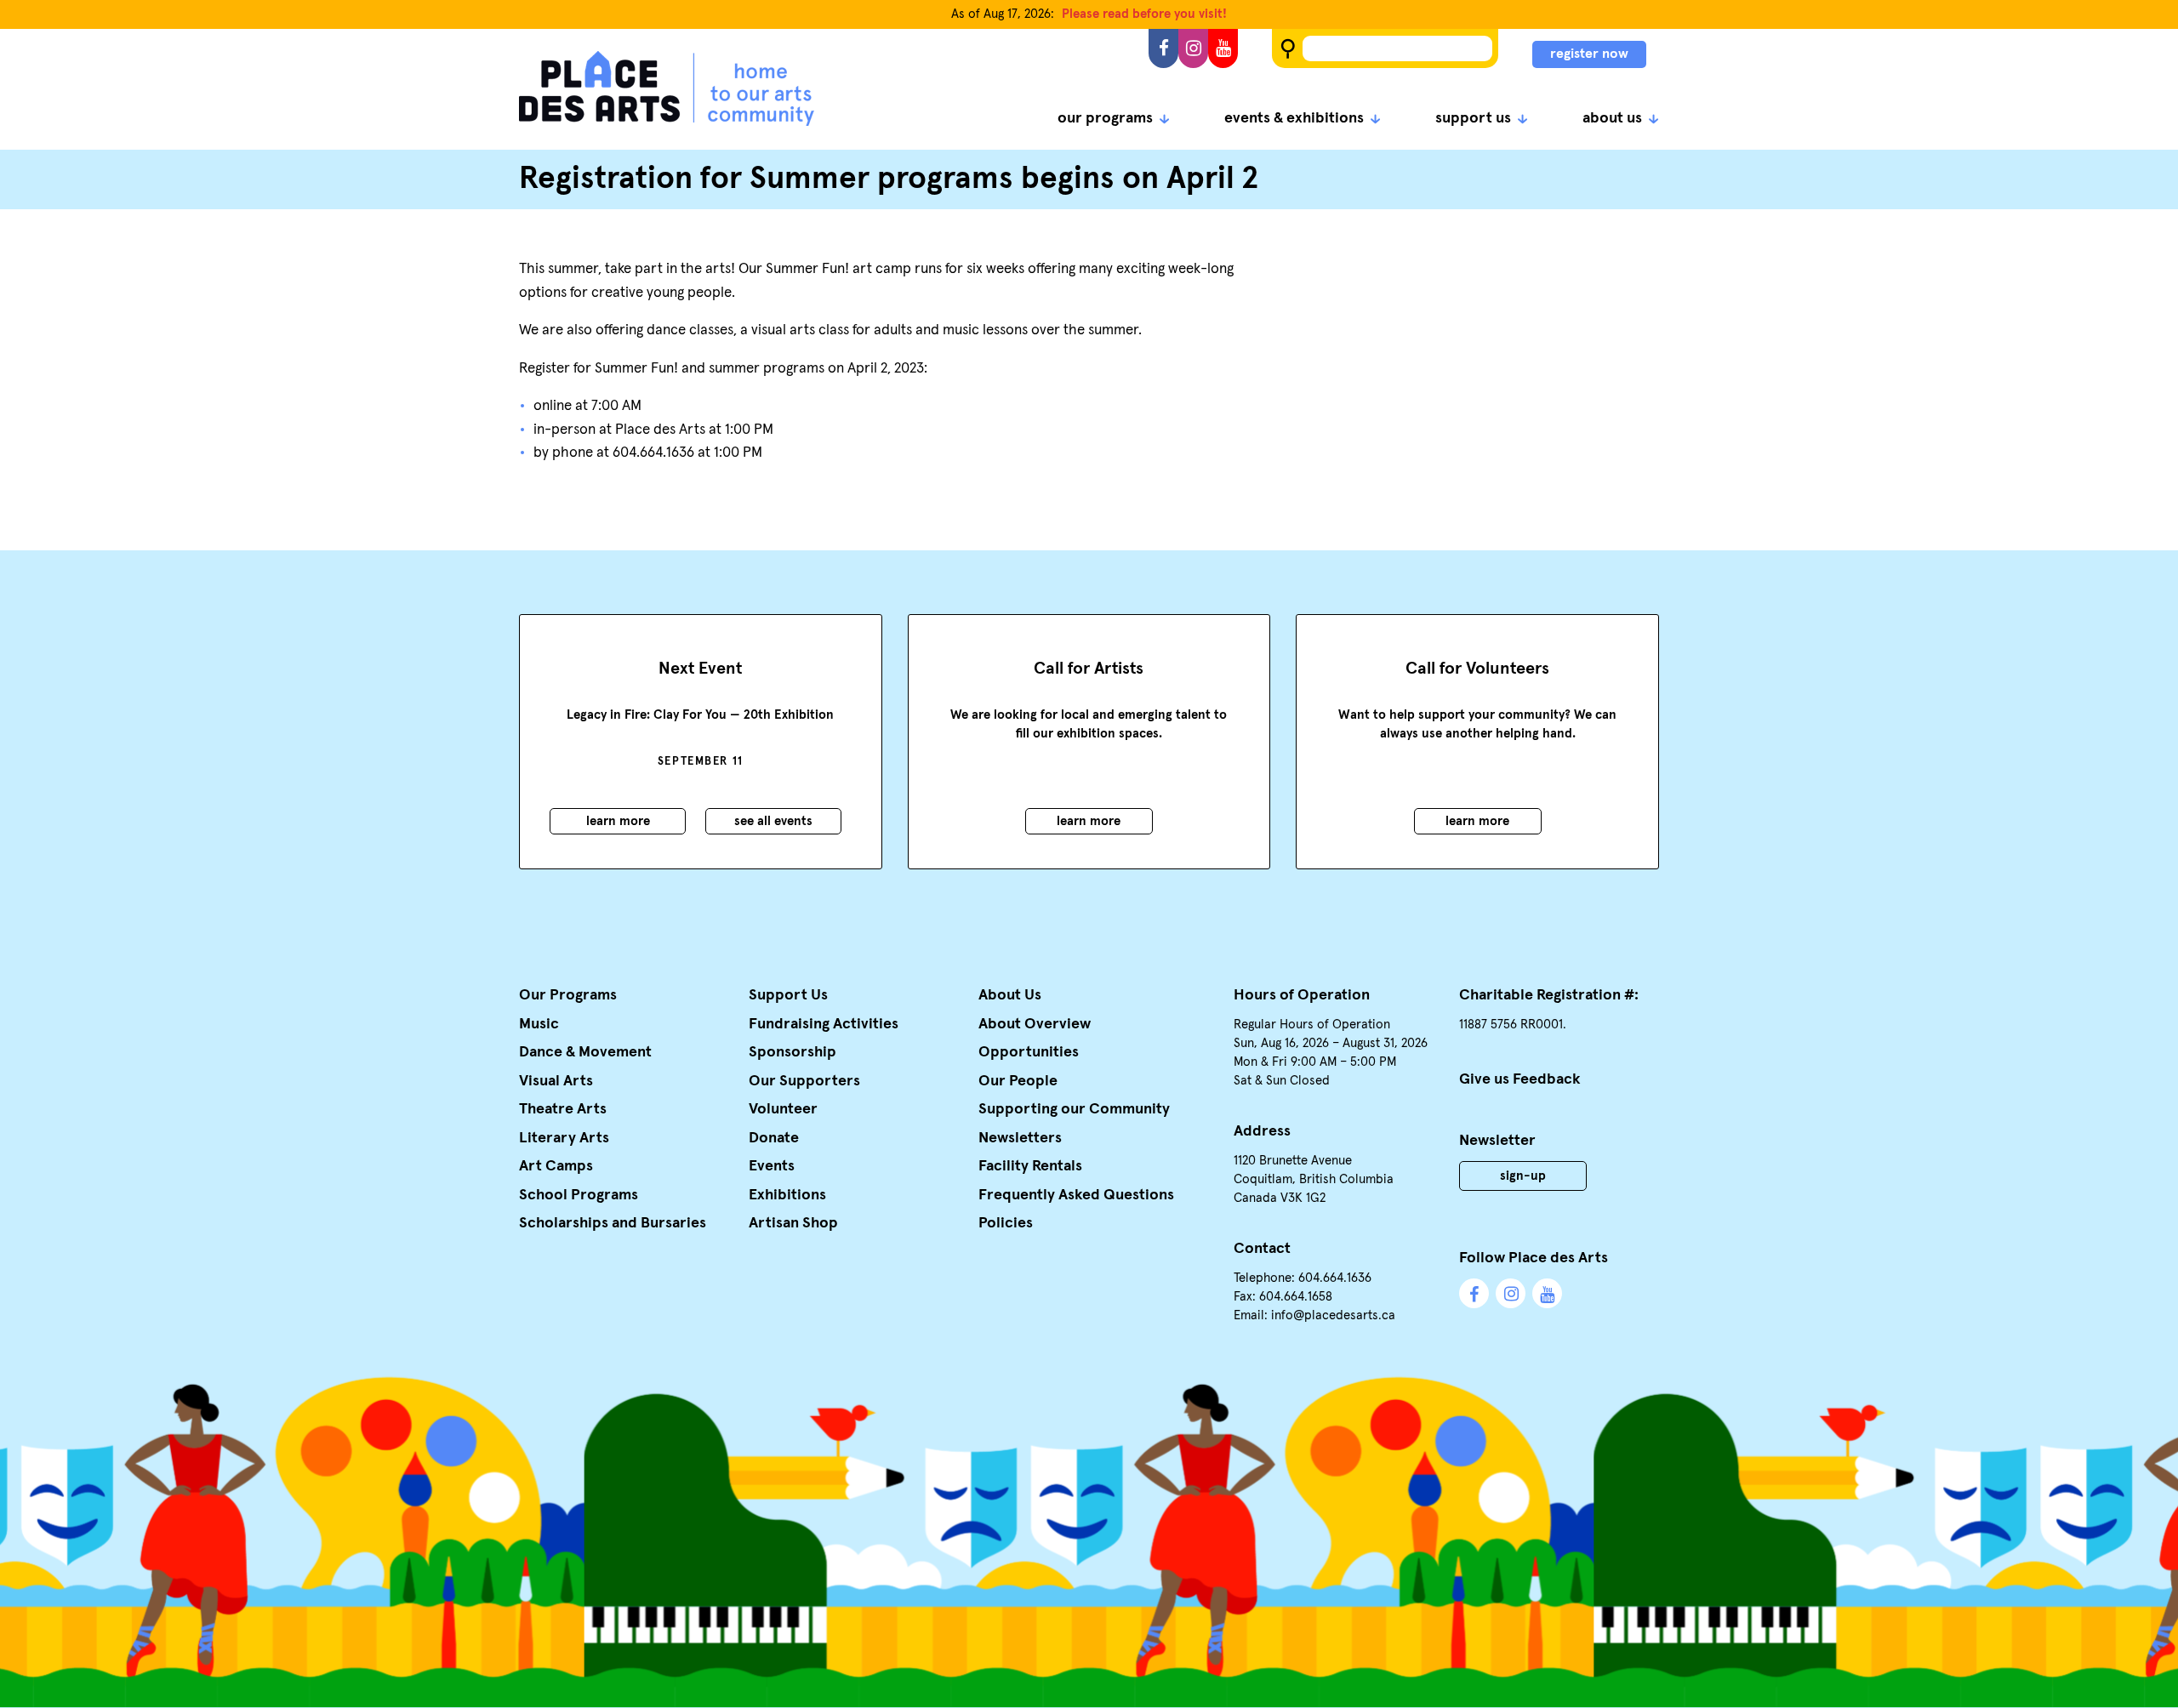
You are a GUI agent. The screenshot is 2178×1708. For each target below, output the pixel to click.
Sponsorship (793, 1052)
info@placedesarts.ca (1333, 1315)
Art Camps (556, 1166)
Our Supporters (804, 1081)
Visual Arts (556, 1081)
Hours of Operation (1302, 995)
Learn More (618, 821)
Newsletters (1020, 1138)
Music (539, 1024)
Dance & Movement (585, 1052)
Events (772, 1166)
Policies (1006, 1223)
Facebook (1163, 48)
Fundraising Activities (824, 1024)
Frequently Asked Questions (1076, 1195)
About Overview (1035, 1024)
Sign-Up (1523, 1176)
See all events (773, 821)
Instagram (1193, 48)
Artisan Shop (793, 1223)
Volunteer (783, 1109)
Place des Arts (667, 88)
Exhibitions (787, 1195)
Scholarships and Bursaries (613, 1223)
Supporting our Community (1074, 1109)
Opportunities (1029, 1052)
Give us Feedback (1520, 1079)
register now (1589, 54)
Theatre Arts (563, 1109)
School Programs (579, 1195)
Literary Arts (564, 1138)
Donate (774, 1138)
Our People (1018, 1081)
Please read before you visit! (1144, 14)
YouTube (1223, 48)
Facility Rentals (1030, 1166)
